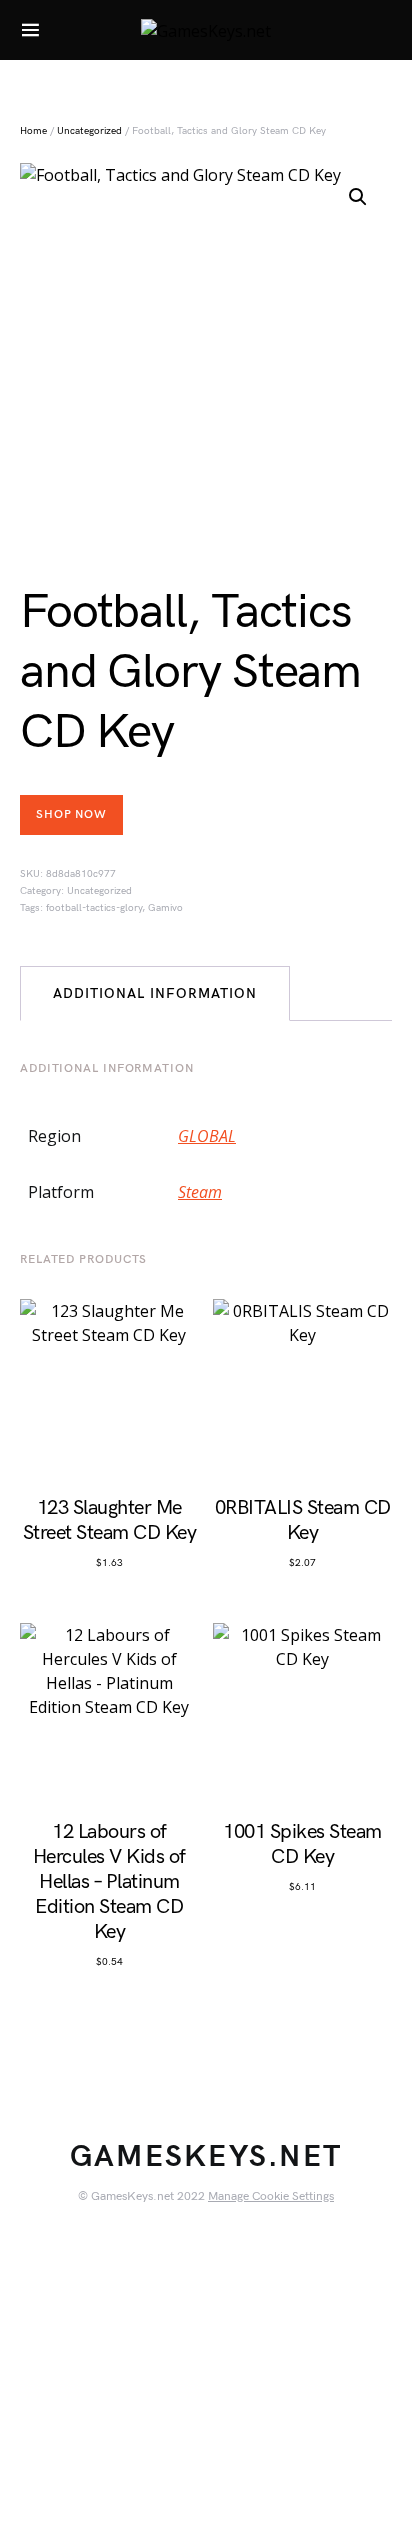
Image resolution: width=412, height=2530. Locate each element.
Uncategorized (89, 131)
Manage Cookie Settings (271, 2196)
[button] (358, 197)
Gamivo (165, 908)
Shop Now (71, 814)
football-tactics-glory (94, 908)
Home (33, 131)
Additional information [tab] (155, 993)
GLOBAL (207, 1136)
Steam (200, 1192)
